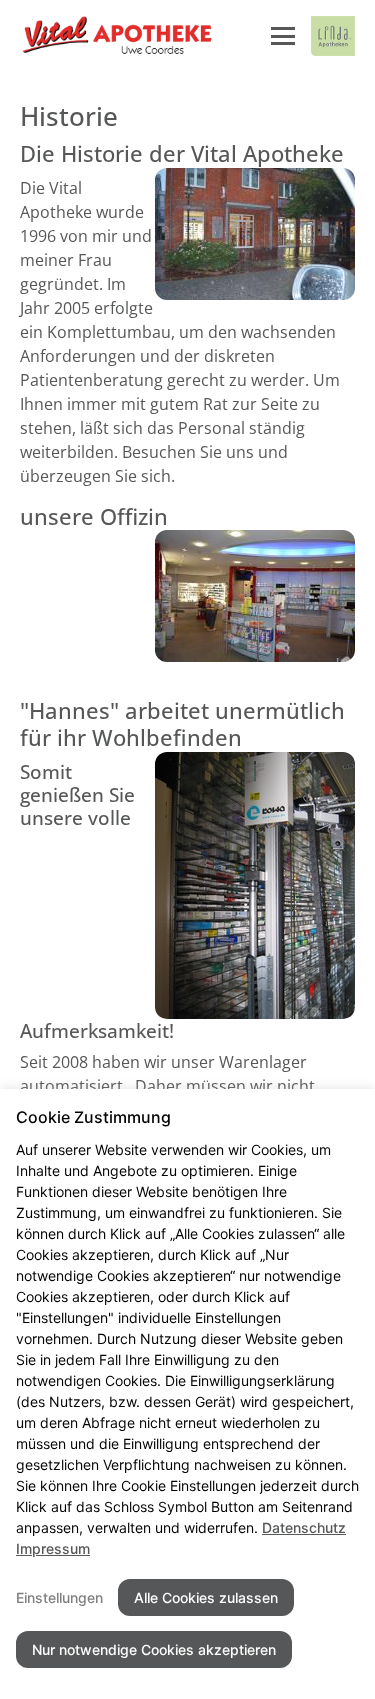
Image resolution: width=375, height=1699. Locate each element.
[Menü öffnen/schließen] (283, 36)
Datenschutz (304, 1527)
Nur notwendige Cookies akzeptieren (154, 1649)
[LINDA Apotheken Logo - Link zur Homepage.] (333, 36)
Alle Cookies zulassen (206, 1597)
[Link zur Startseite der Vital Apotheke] (117, 36)
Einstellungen (59, 1597)
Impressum (53, 1548)
